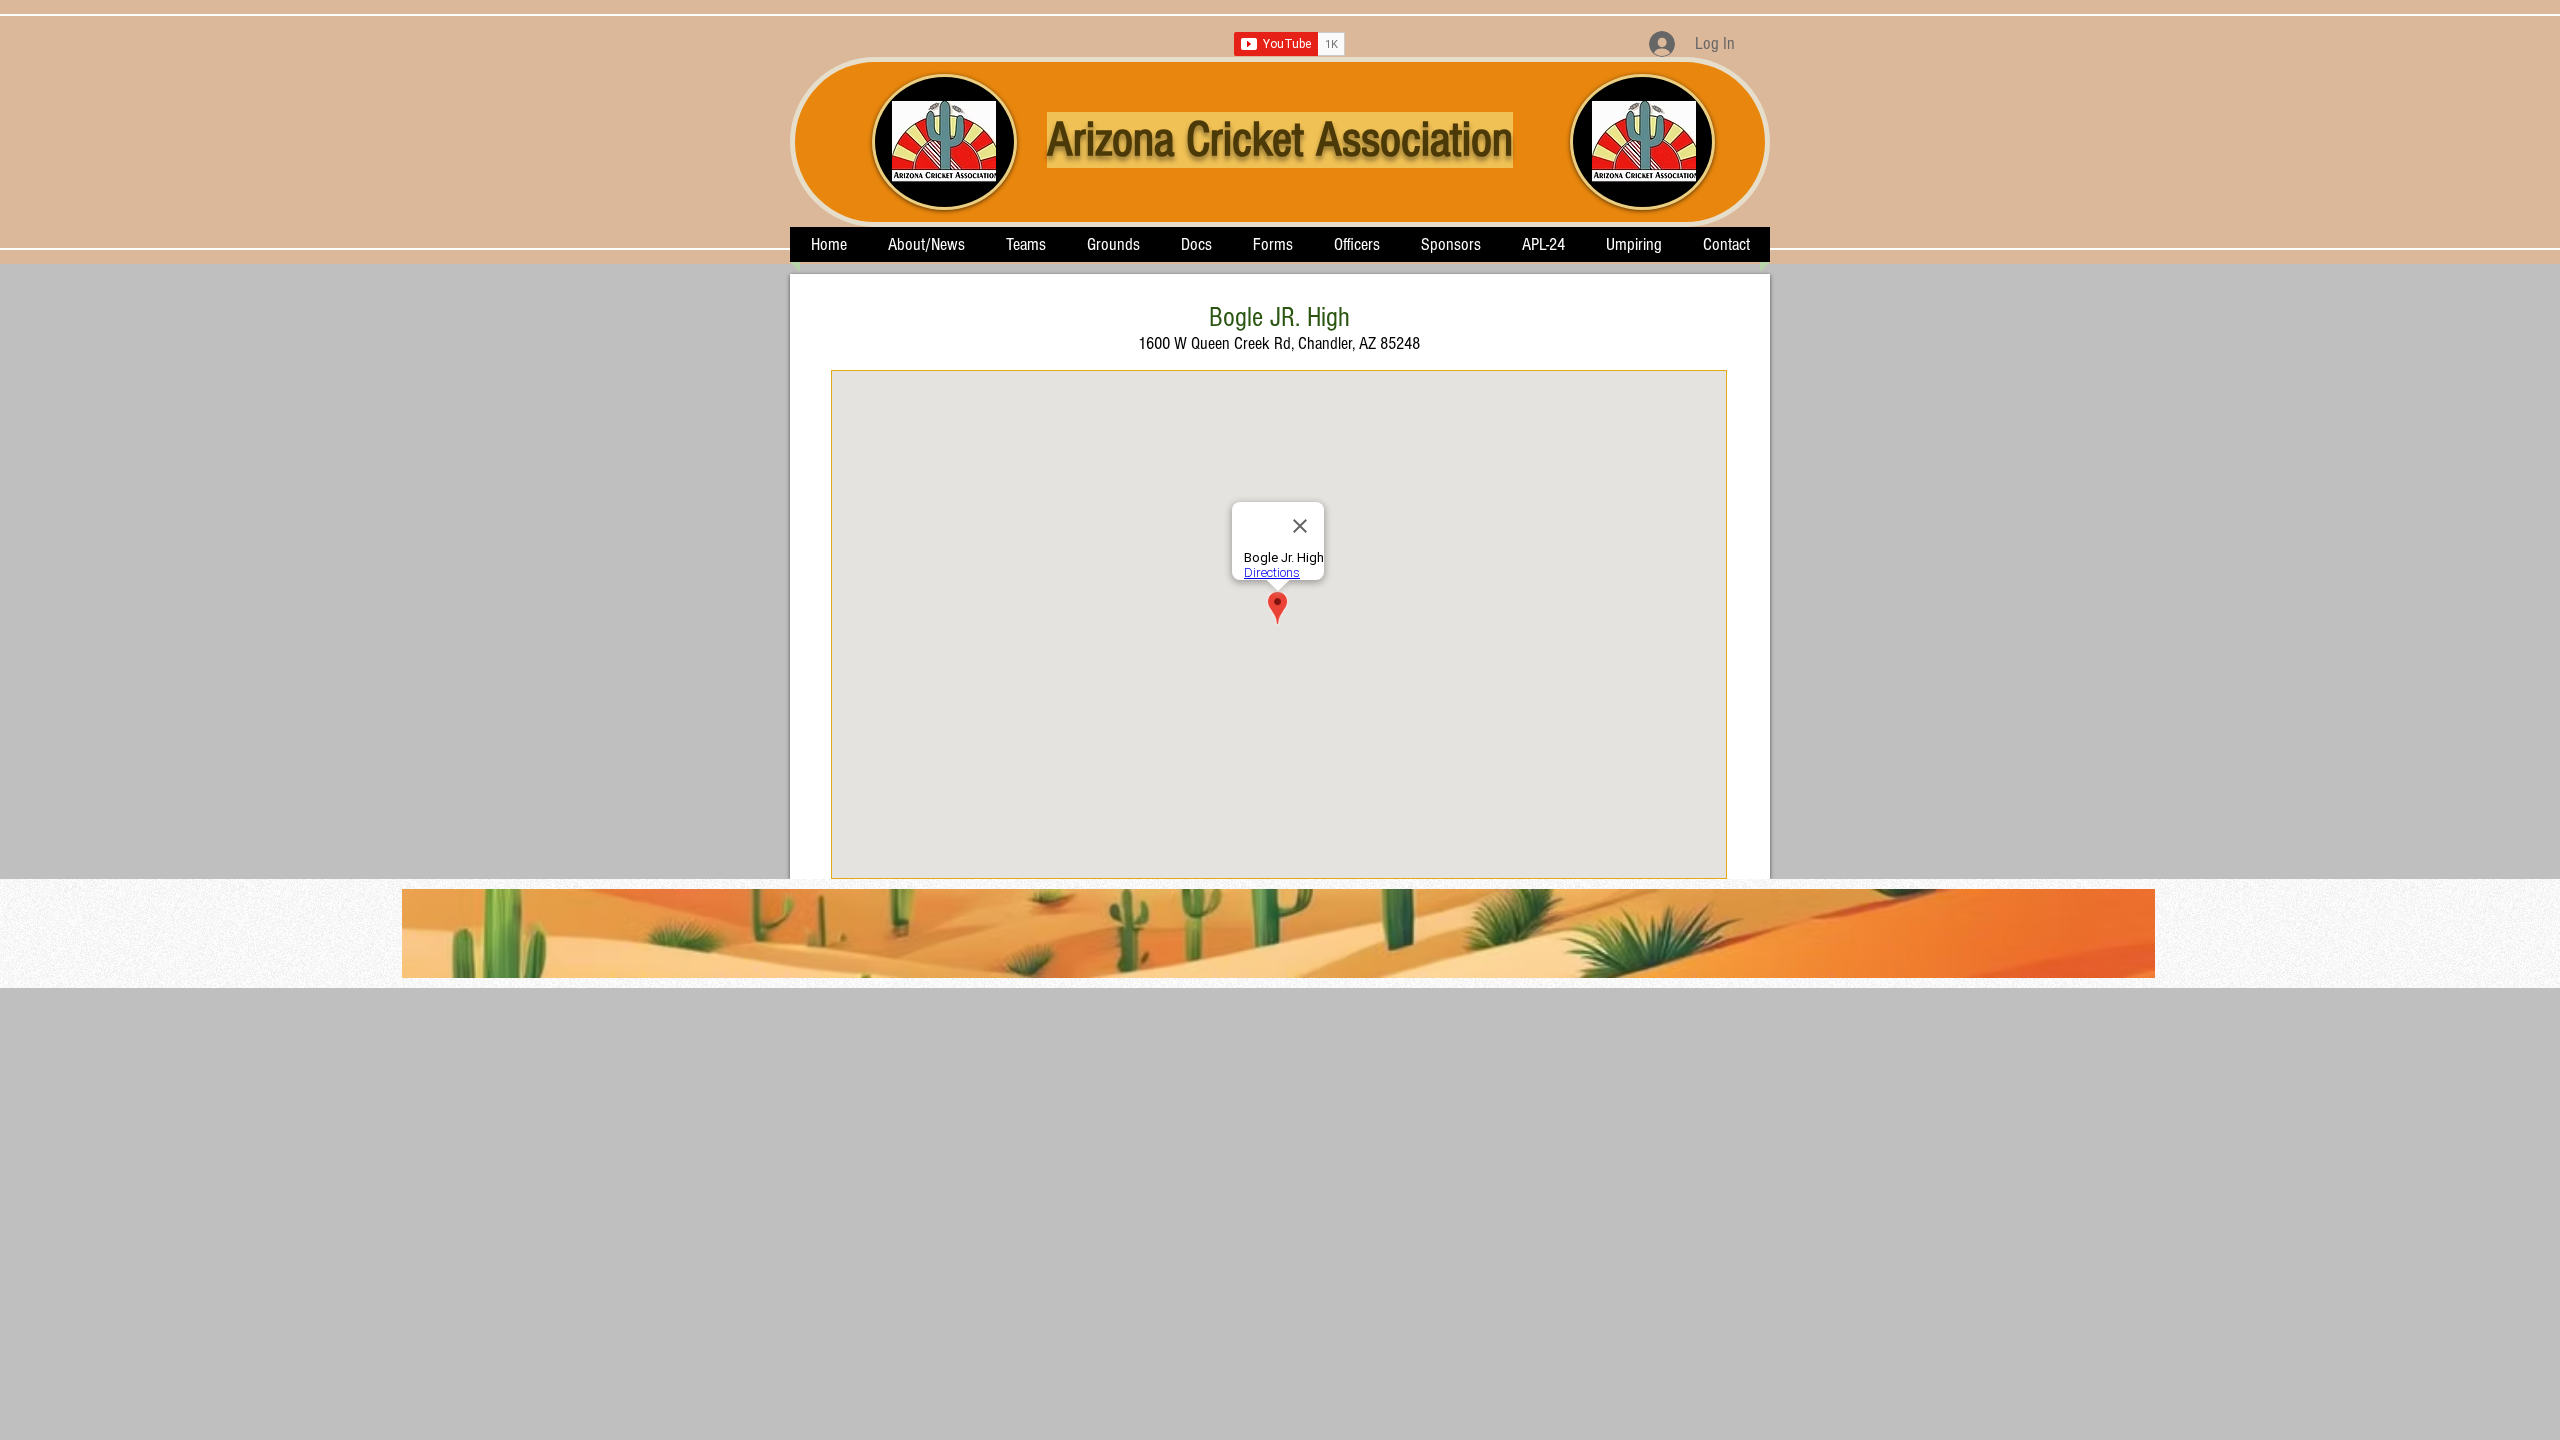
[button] (1025, 244)
